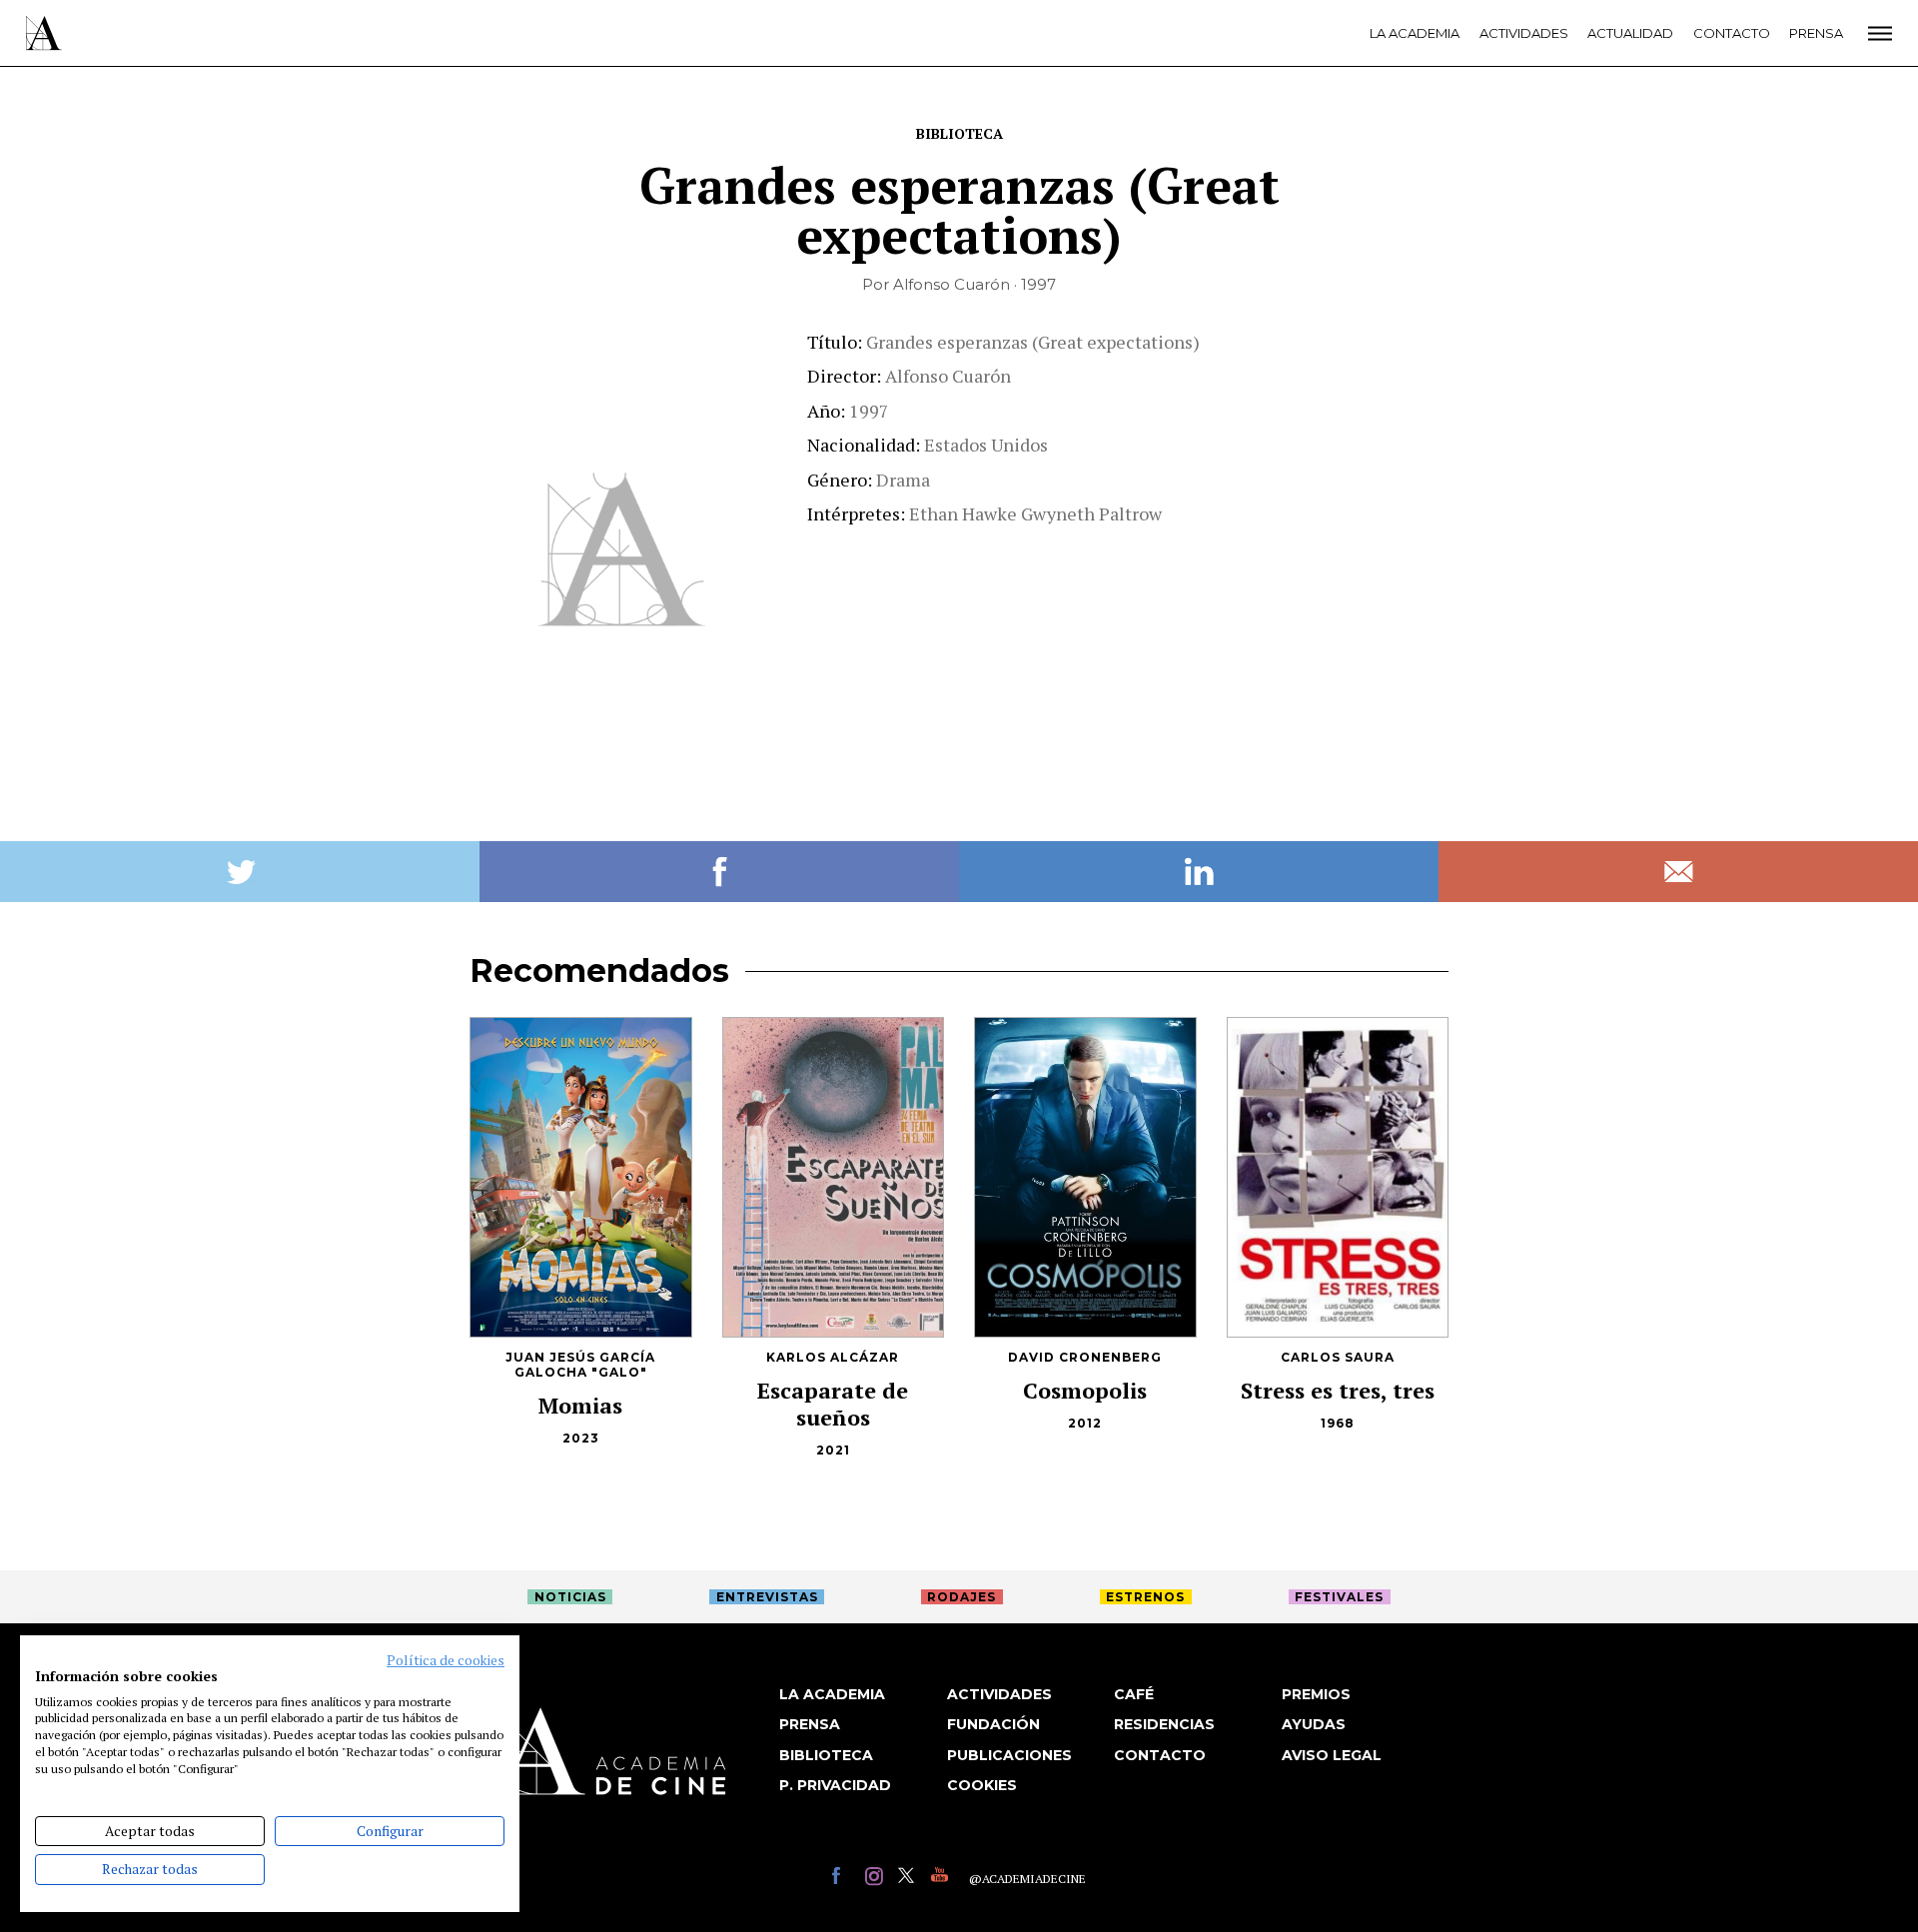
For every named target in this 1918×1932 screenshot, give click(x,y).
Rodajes (961, 1597)
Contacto (1732, 33)
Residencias (1164, 1724)
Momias (580, 1405)
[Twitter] (910, 1879)
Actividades (1524, 33)
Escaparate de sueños (833, 1404)
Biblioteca (959, 133)
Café (1134, 1694)
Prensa (1816, 33)
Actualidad (1630, 33)
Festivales (1339, 1597)
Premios (1316, 1694)
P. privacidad (835, 1785)
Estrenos (1145, 1597)
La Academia (1415, 33)
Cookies (982, 1785)
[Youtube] (943, 1879)
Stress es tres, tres (1338, 1390)
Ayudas (1314, 1724)
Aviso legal (1332, 1755)
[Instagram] (877, 1879)
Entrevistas (767, 1597)
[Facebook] (844, 1879)
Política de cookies (446, 1660)
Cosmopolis (1085, 1390)
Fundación (993, 1724)
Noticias (570, 1597)
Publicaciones (1009, 1755)
